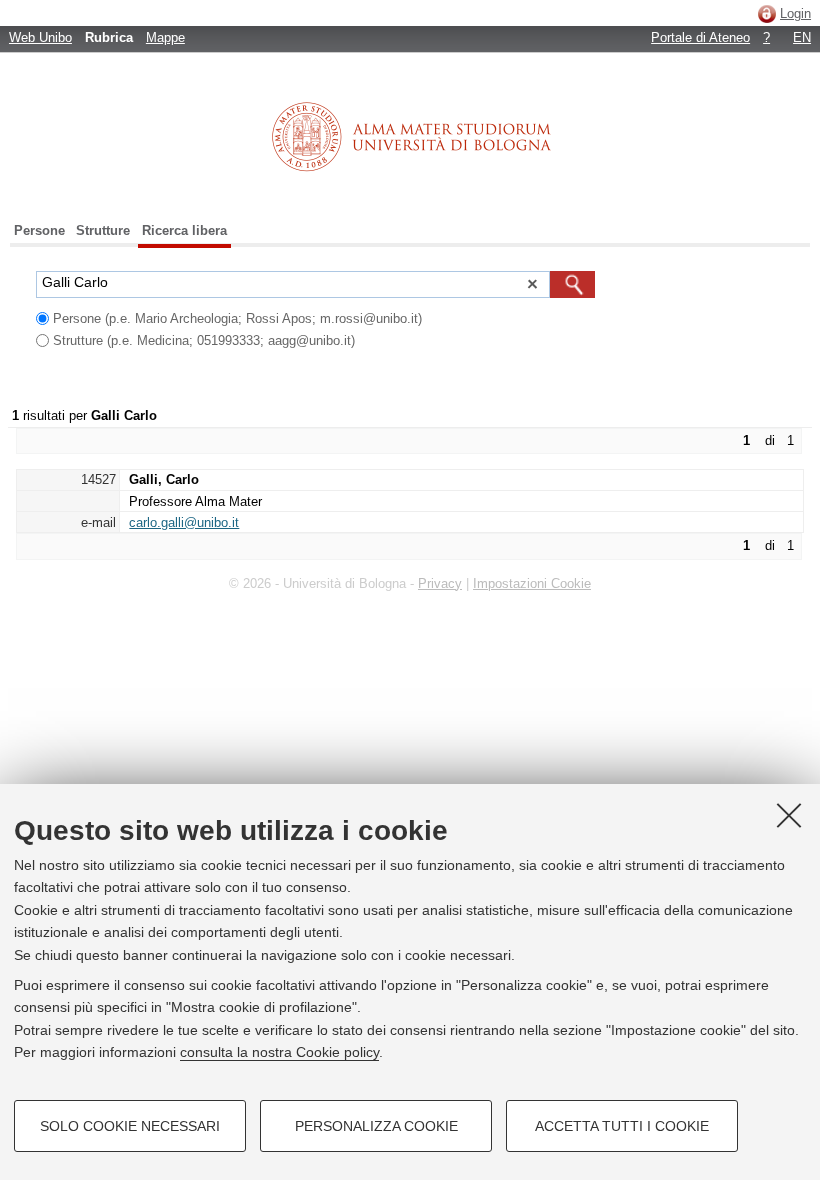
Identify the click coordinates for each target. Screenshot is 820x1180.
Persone (39, 230)
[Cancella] (533, 287)
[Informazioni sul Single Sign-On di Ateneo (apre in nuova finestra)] (767, 13)
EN (802, 37)
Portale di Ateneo (700, 37)
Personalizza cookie (376, 1126)
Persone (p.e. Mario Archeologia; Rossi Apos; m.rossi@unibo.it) (237, 318)
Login (795, 13)
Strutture (103, 230)
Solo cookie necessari (130, 1126)
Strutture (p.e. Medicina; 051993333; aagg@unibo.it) (204, 340)
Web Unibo (40, 37)
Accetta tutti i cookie (622, 1126)
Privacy (440, 583)
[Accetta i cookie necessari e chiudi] (789, 815)
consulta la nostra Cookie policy (279, 1052)
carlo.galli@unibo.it (184, 522)
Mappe (165, 37)
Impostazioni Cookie (532, 583)
